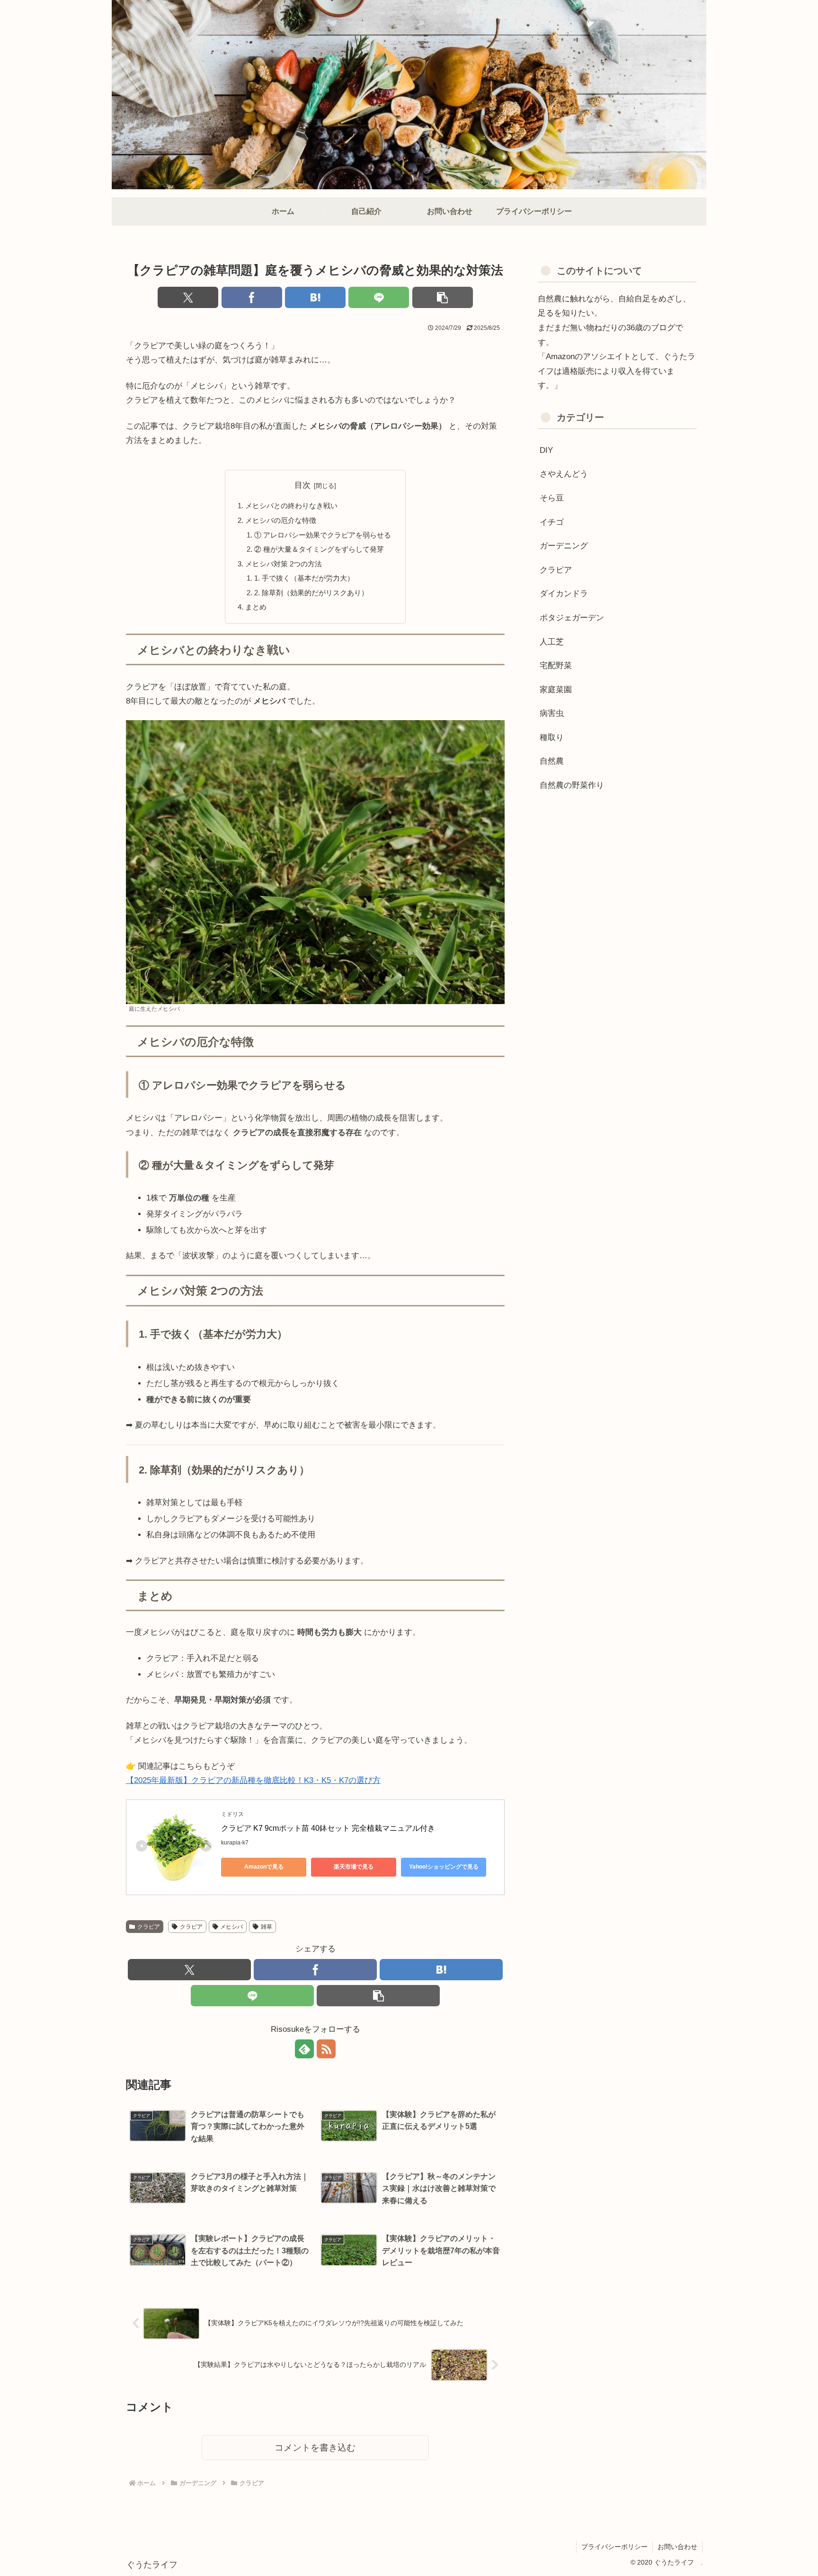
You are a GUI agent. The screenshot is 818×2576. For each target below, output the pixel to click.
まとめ (256, 607)
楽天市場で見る (354, 1867)
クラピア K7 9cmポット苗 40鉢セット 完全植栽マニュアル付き (329, 1828)
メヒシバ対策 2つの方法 (284, 564)
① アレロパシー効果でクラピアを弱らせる (323, 535)
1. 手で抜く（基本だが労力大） (304, 578)
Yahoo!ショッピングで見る (444, 1867)
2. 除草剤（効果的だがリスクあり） (311, 593)
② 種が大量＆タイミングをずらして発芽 (319, 549)
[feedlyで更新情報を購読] (304, 2049)
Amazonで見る (264, 1867)
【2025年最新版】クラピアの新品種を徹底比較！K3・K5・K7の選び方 (253, 1780)
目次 (302, 485)
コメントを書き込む (315, 2448)
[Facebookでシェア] (252, 297)
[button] (443, 297)
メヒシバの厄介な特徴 (281, 520)
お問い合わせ (677, 2547)
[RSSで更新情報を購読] (326, 2049)
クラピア (149, 1927)
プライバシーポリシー (614, 2547)
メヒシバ (231, 1927)
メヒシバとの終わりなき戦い (291, 506)
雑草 (267, 1927)
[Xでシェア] (188, 297)
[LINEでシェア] (379, 297)
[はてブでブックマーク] (315, 297)
